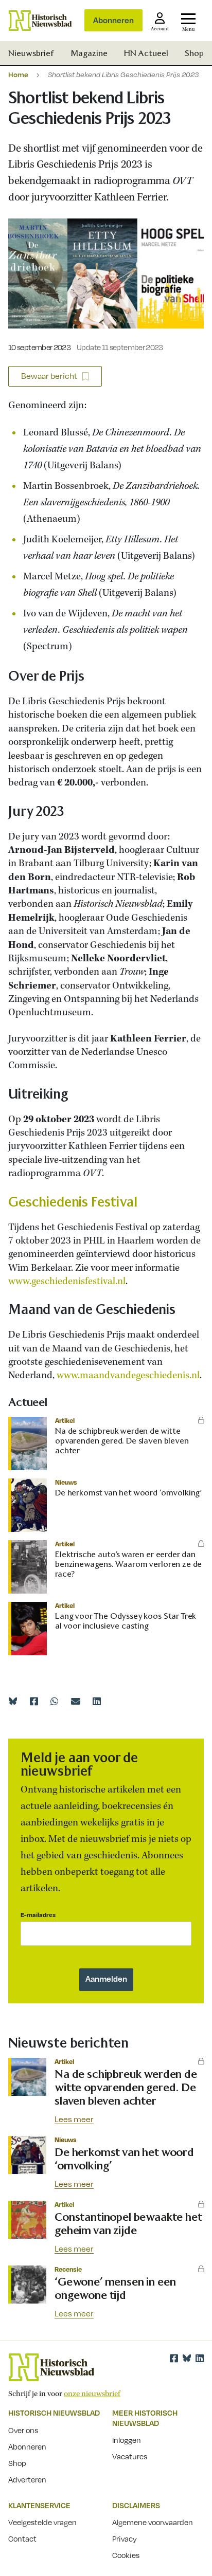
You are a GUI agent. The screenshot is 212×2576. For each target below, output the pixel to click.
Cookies (126, 2555)
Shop (194, 53)
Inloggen (127, 2440)
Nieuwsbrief (31, 53)
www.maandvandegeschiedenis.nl (128, 1376)
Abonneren (113, 20)
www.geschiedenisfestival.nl (67, 1282)
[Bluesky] (13, 1701)
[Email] (76, 1701)
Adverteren (27, 2479)
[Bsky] (187, 2358)
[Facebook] (34, 1701)
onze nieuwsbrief (92, 2394)
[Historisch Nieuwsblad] (40, 21)
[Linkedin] (97, 1701)
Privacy (125, 2538)
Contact (22, 2538)
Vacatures (130, 2456)
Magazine (89, 53)
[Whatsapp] (55, 1701)
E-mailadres (38, 1915)
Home (18, 74)
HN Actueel (146, 53)
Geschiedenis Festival (73, 1202)
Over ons (23, 2430)
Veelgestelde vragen (42, 2522)
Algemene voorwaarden (153, 2522)
